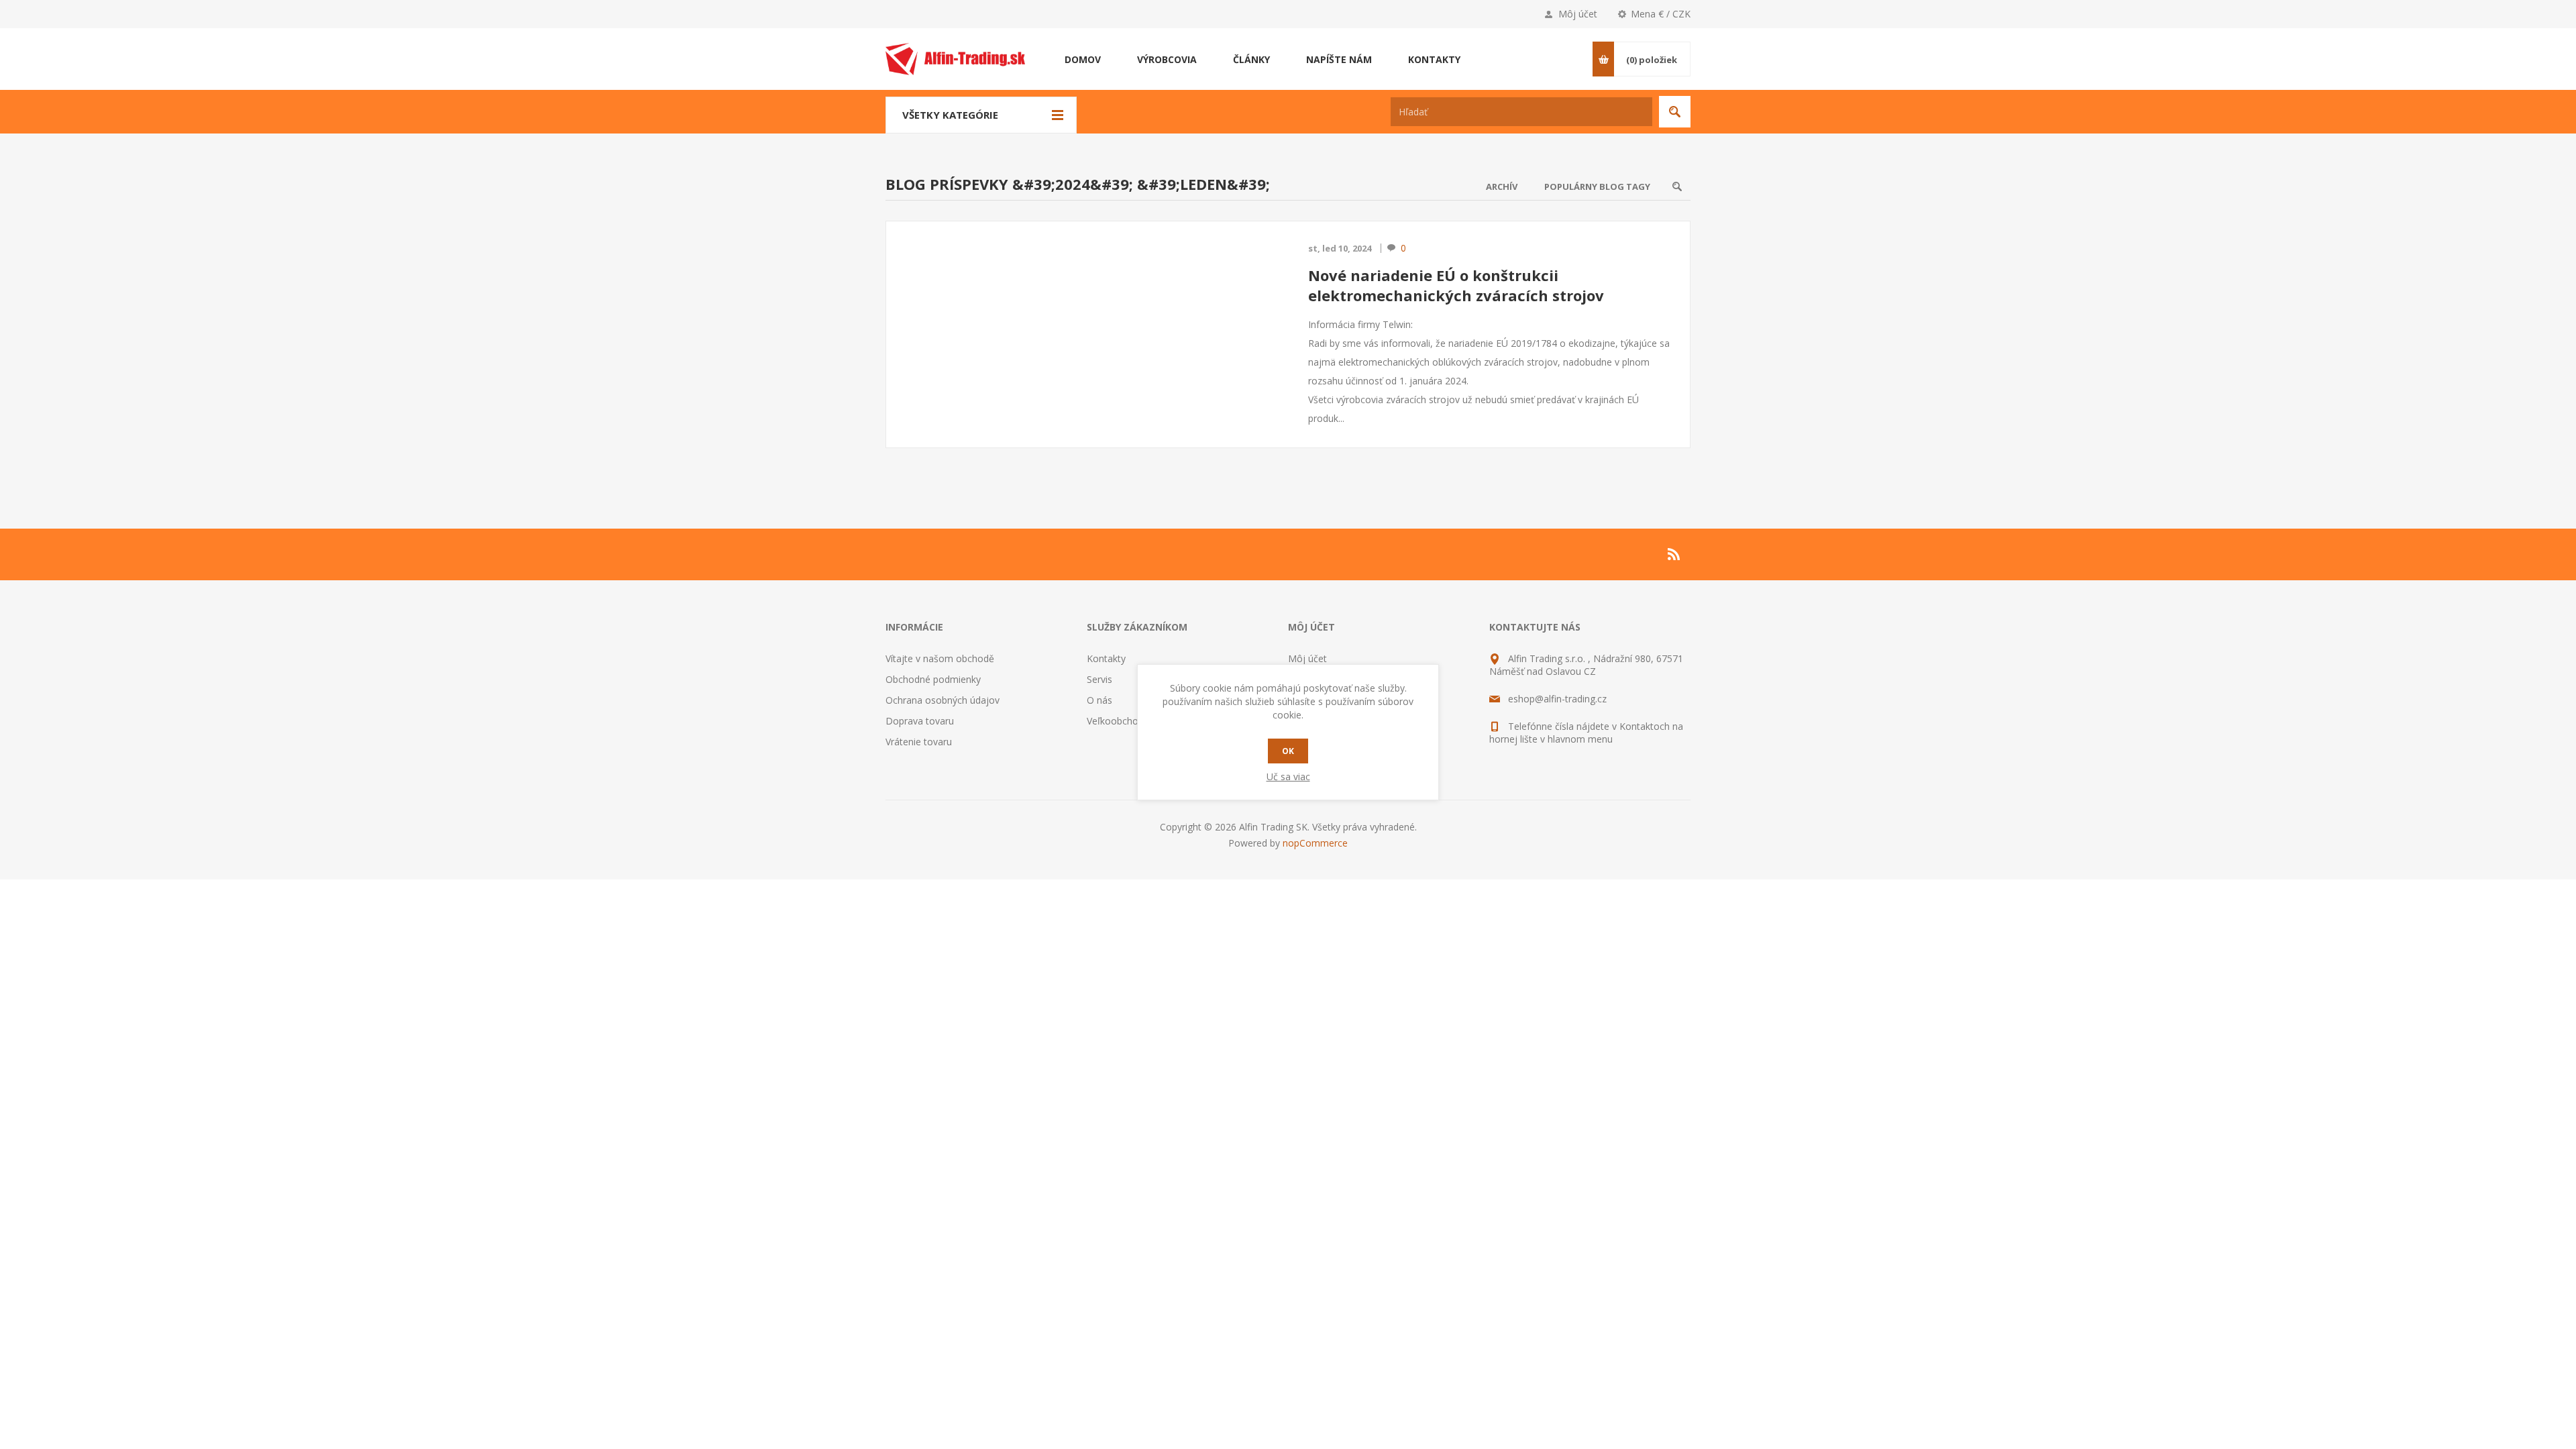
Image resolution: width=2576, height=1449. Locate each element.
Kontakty (1106, 658)
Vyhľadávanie (1675, 112)
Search (1677, 186)
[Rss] (1674, 554)
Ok (1288, 751)
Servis (1099, 679)
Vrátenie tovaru (919, 742)
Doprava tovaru (920, 721)
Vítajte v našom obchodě (940, 658)
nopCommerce (1315, 843)
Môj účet (1578, 14)
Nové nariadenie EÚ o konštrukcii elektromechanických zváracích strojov (1456, 285)
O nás (1099, 700)
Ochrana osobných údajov (943, 700)
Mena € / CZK (1661, 14)
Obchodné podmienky (933, 679)
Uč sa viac (1288, 776)
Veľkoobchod (1115, 721)
